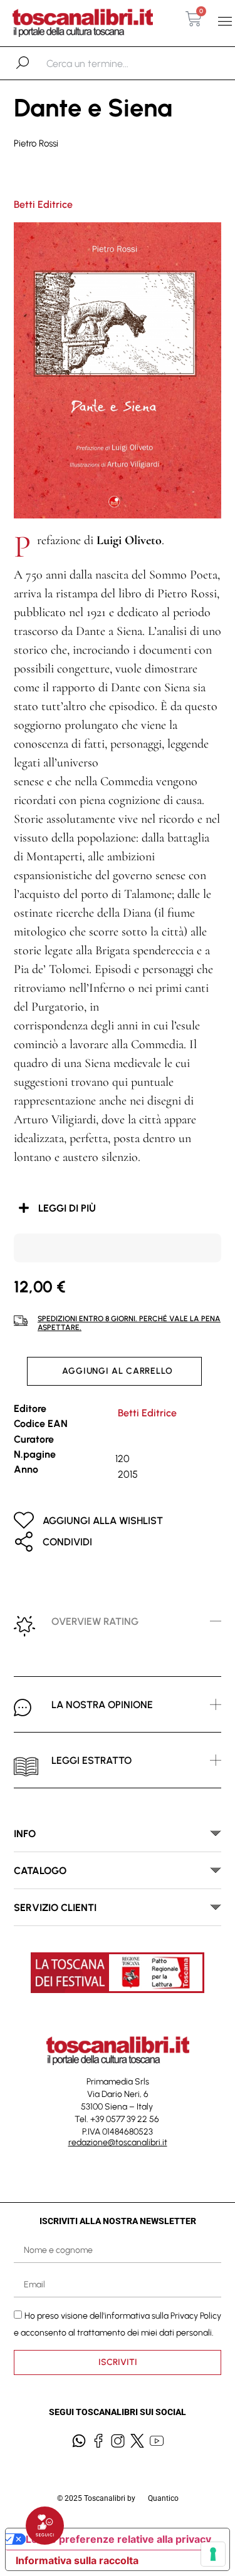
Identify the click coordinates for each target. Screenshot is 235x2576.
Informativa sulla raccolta (77, 2560)
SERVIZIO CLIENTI (55, 1908)
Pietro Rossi (36, 143)
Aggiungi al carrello (118, 1371)
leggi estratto (91, 1760)
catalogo (40, 1871)
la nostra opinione (102, 1705)
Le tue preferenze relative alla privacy (118, 2539)
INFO (25, 1834)
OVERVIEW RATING (95, 1621)
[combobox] (111, 63)
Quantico (163, 2498)
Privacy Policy (196, 2316)
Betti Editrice (43, 204)
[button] (225, 22)
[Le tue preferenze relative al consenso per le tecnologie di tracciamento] (213, 2554)
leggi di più (67, 1208)
